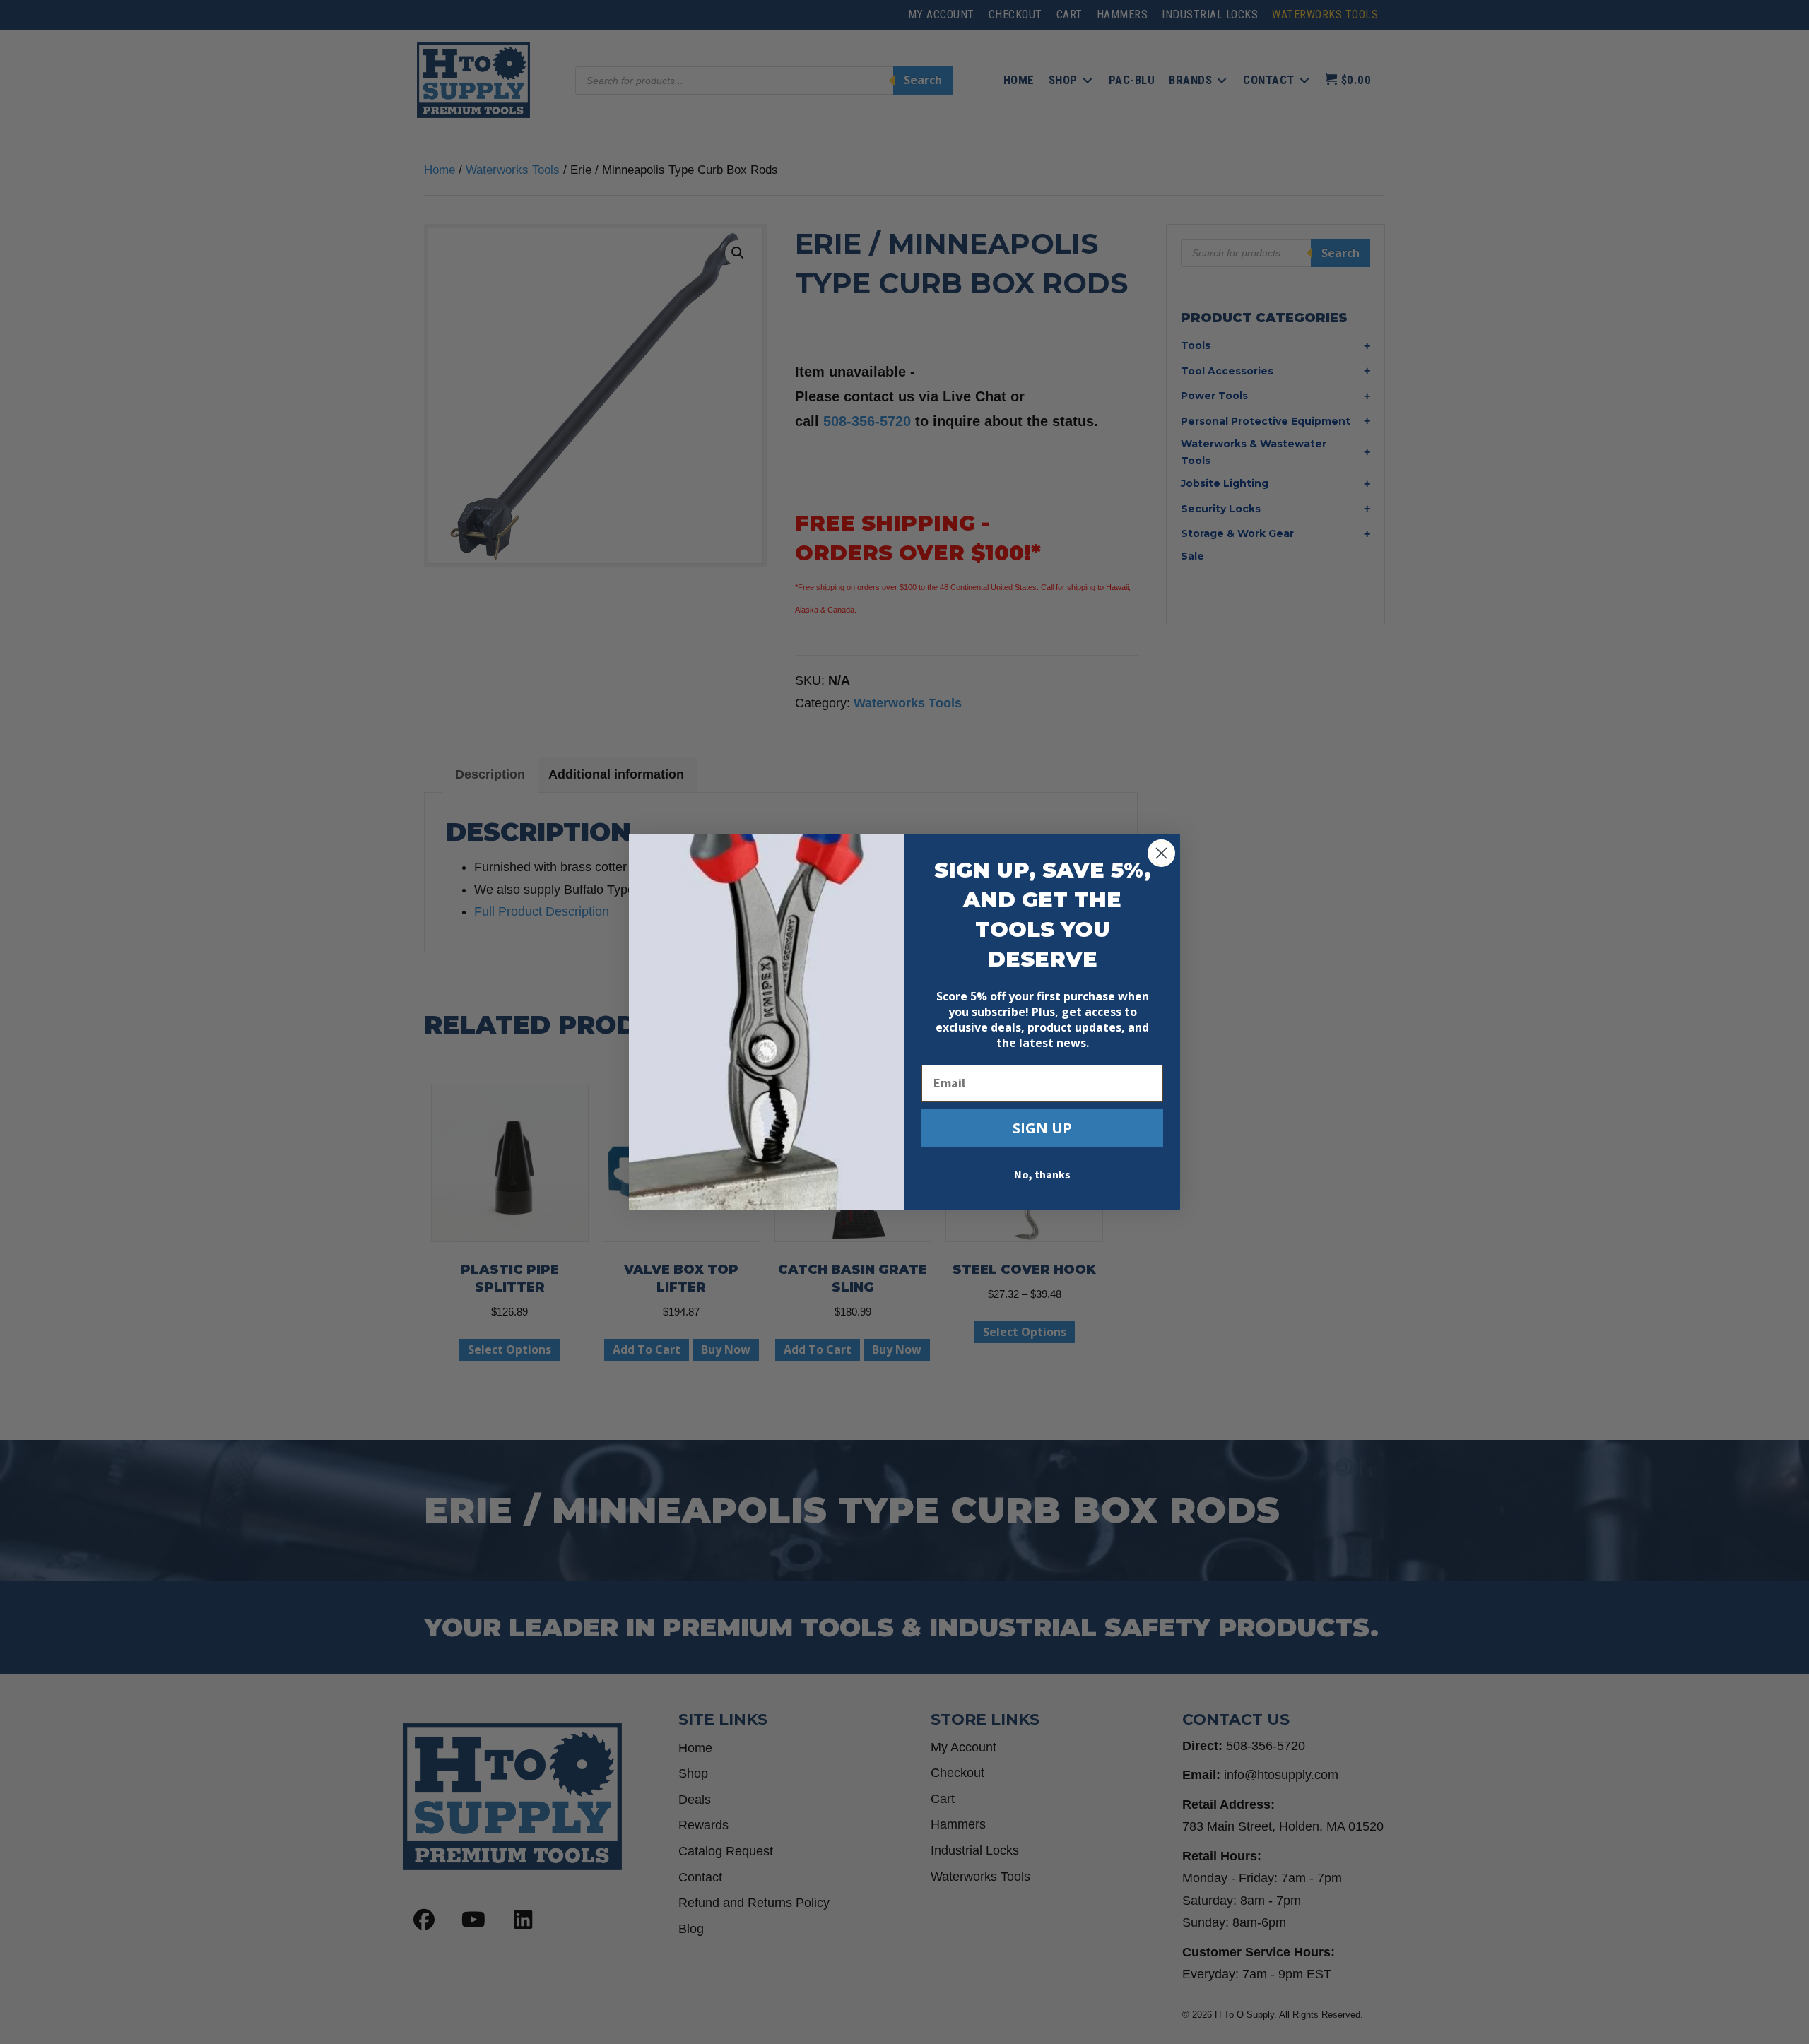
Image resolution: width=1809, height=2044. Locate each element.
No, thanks (1042, 1175)
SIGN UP (1042, 1128)
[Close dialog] (1161, 853)
